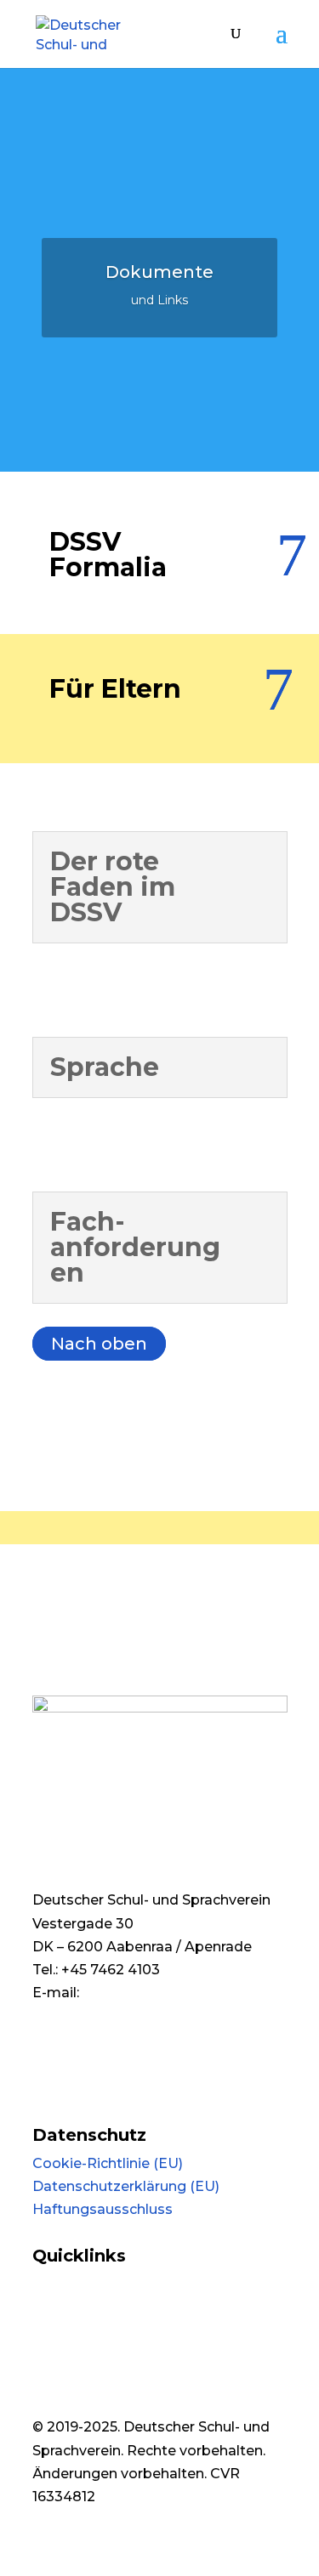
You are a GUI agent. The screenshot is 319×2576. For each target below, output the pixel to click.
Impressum (72, 2089)
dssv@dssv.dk (132, 1993)
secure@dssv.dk (88, 2053)
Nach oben (99, 1344)
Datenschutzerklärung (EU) (126, 2186)
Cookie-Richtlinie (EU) (108, 2163)
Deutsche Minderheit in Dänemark (151, 2284)
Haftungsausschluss (103, 2209)
